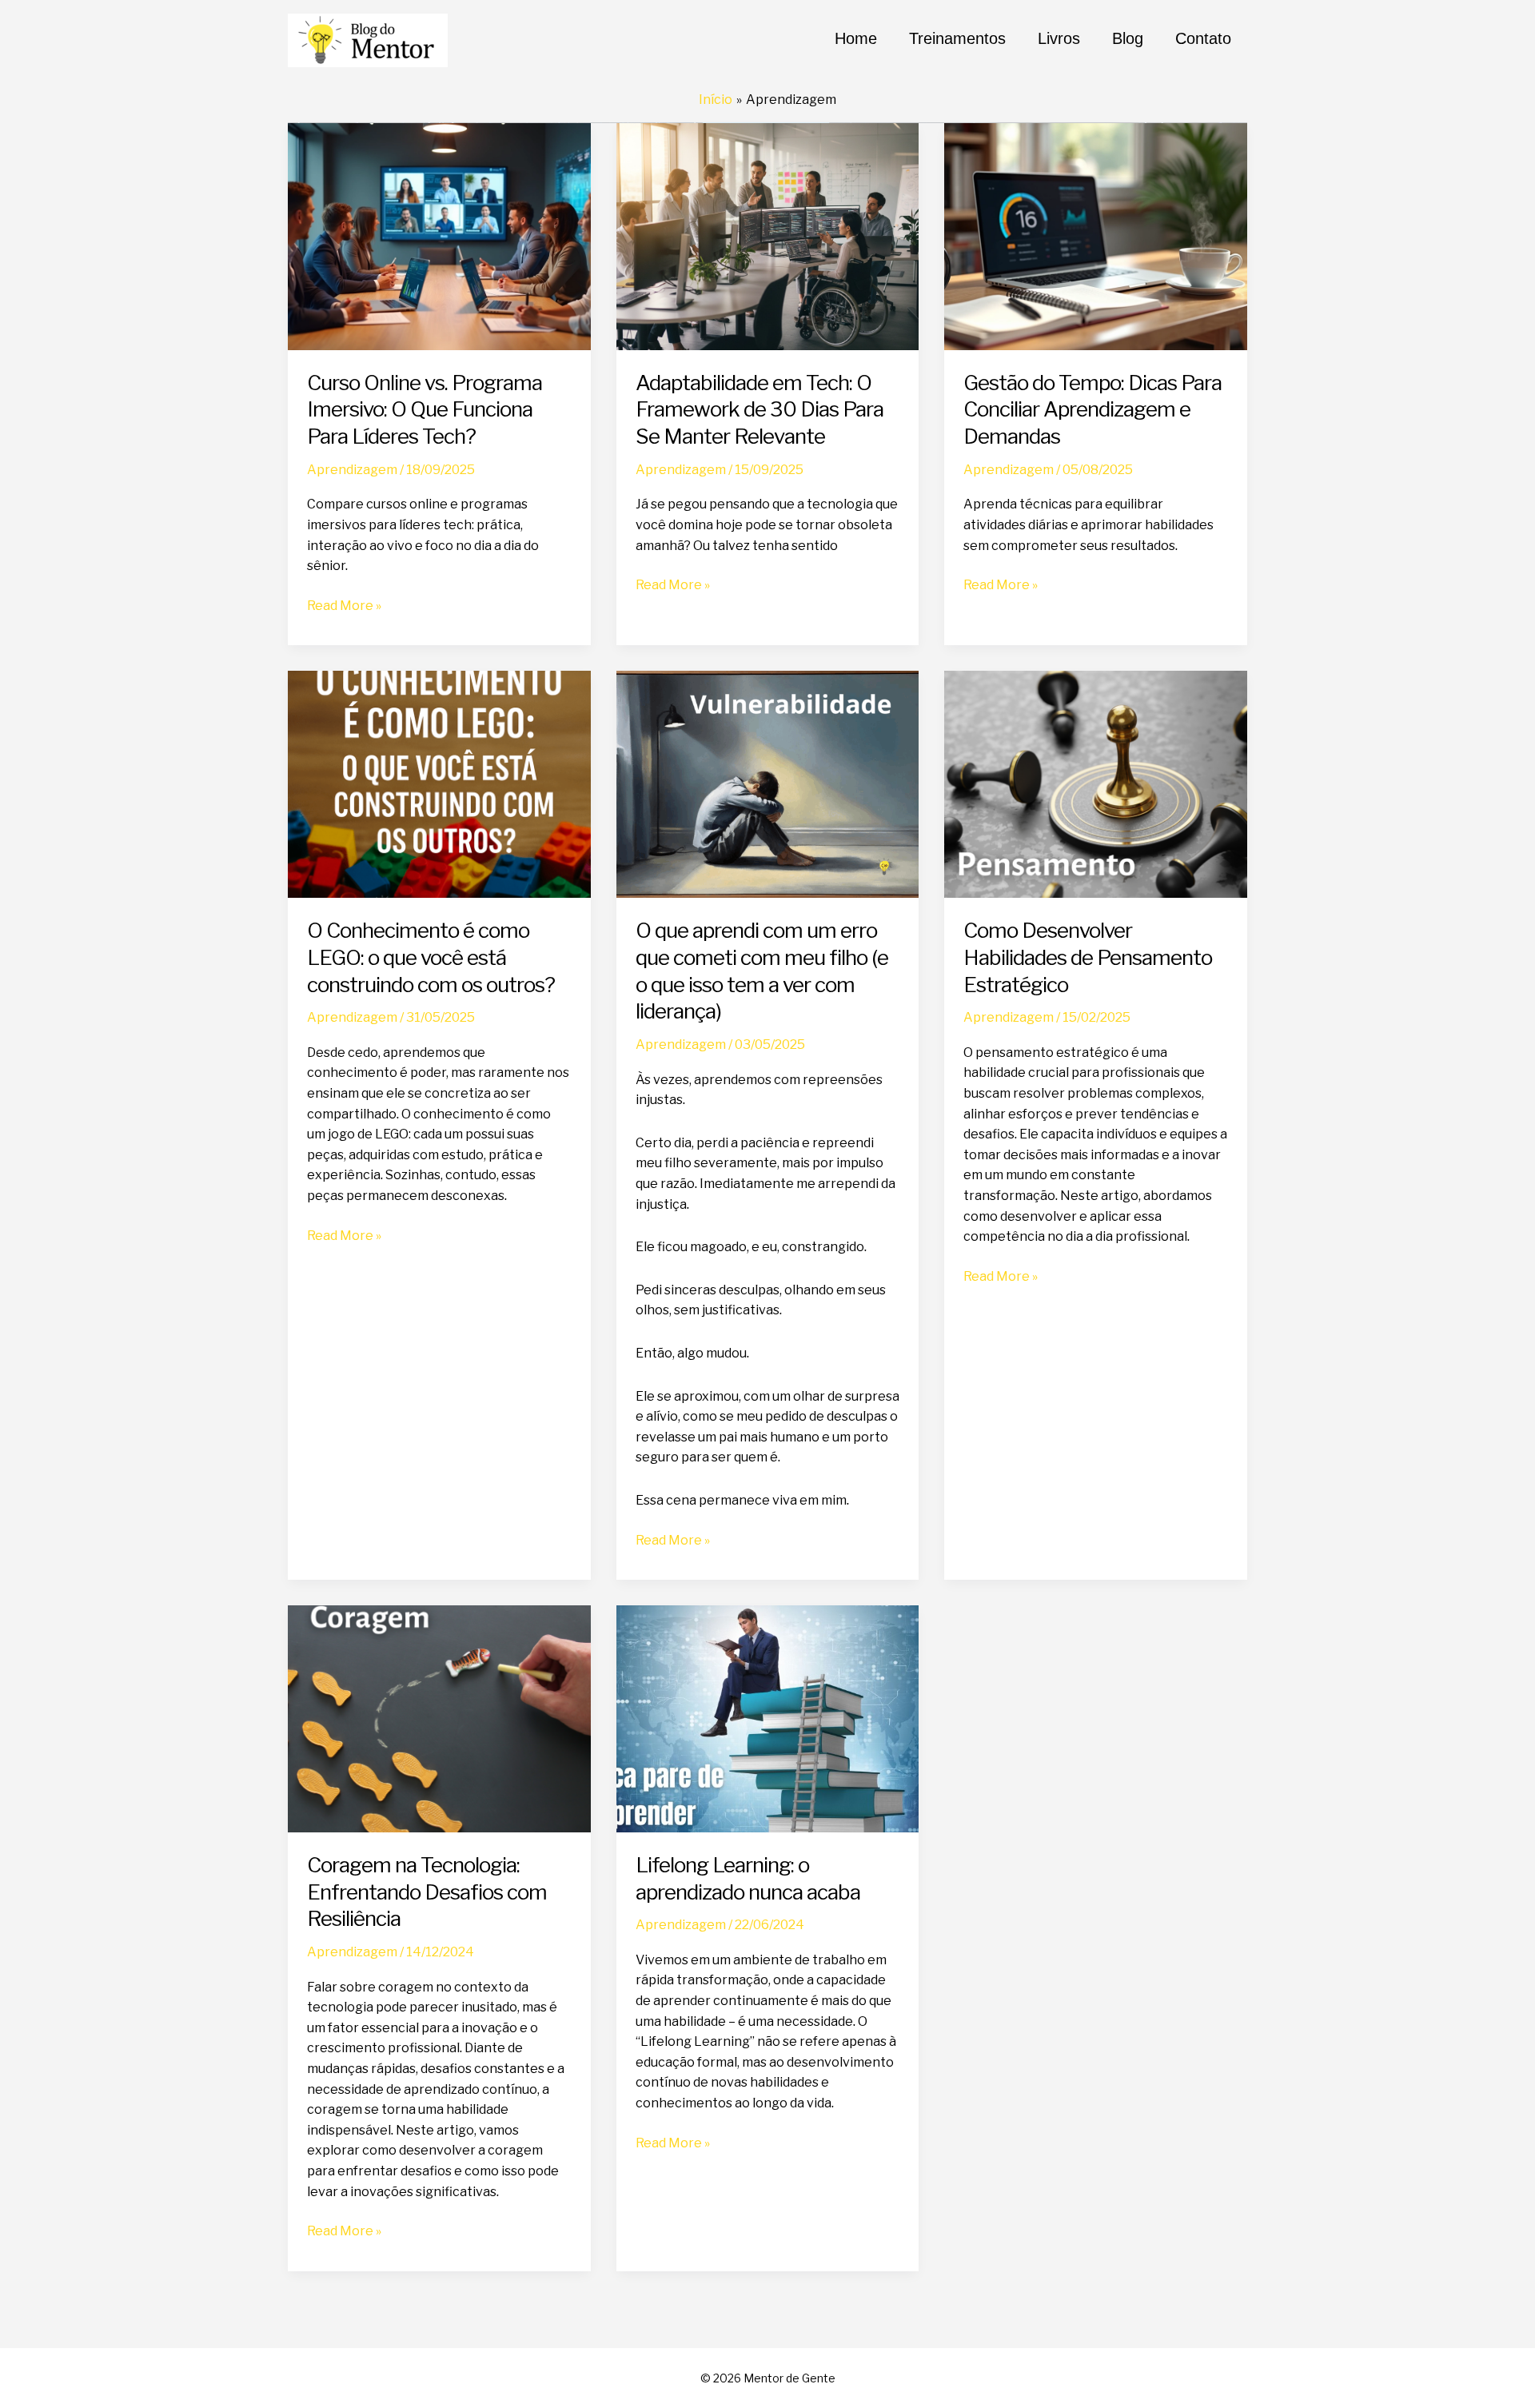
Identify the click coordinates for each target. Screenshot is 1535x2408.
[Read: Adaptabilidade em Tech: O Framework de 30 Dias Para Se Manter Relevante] (768, 235)
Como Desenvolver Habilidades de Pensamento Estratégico (1088, 957)
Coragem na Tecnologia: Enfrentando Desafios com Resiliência (427, 1892)
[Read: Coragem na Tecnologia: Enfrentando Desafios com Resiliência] (439, 1718)
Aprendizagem (352, 470)
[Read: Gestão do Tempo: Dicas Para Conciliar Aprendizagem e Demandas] (1096, 235)
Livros (1059, 38)
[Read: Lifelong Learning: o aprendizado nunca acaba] (768, 1718)
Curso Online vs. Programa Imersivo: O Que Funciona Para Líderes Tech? (425, 410)
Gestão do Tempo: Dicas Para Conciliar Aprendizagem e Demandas (1092, 410)
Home (856, 38)
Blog (1128, 38)
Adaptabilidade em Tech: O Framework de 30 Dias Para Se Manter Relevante (760, 410)
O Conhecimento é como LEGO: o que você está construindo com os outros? (431, 957)
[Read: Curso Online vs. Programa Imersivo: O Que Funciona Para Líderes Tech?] (439, 235)
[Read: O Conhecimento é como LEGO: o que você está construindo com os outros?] (439, 783)
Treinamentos (957, 38)
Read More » (344, 607)
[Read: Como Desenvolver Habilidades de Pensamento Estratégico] (1096, 783)
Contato (1203, 38)
